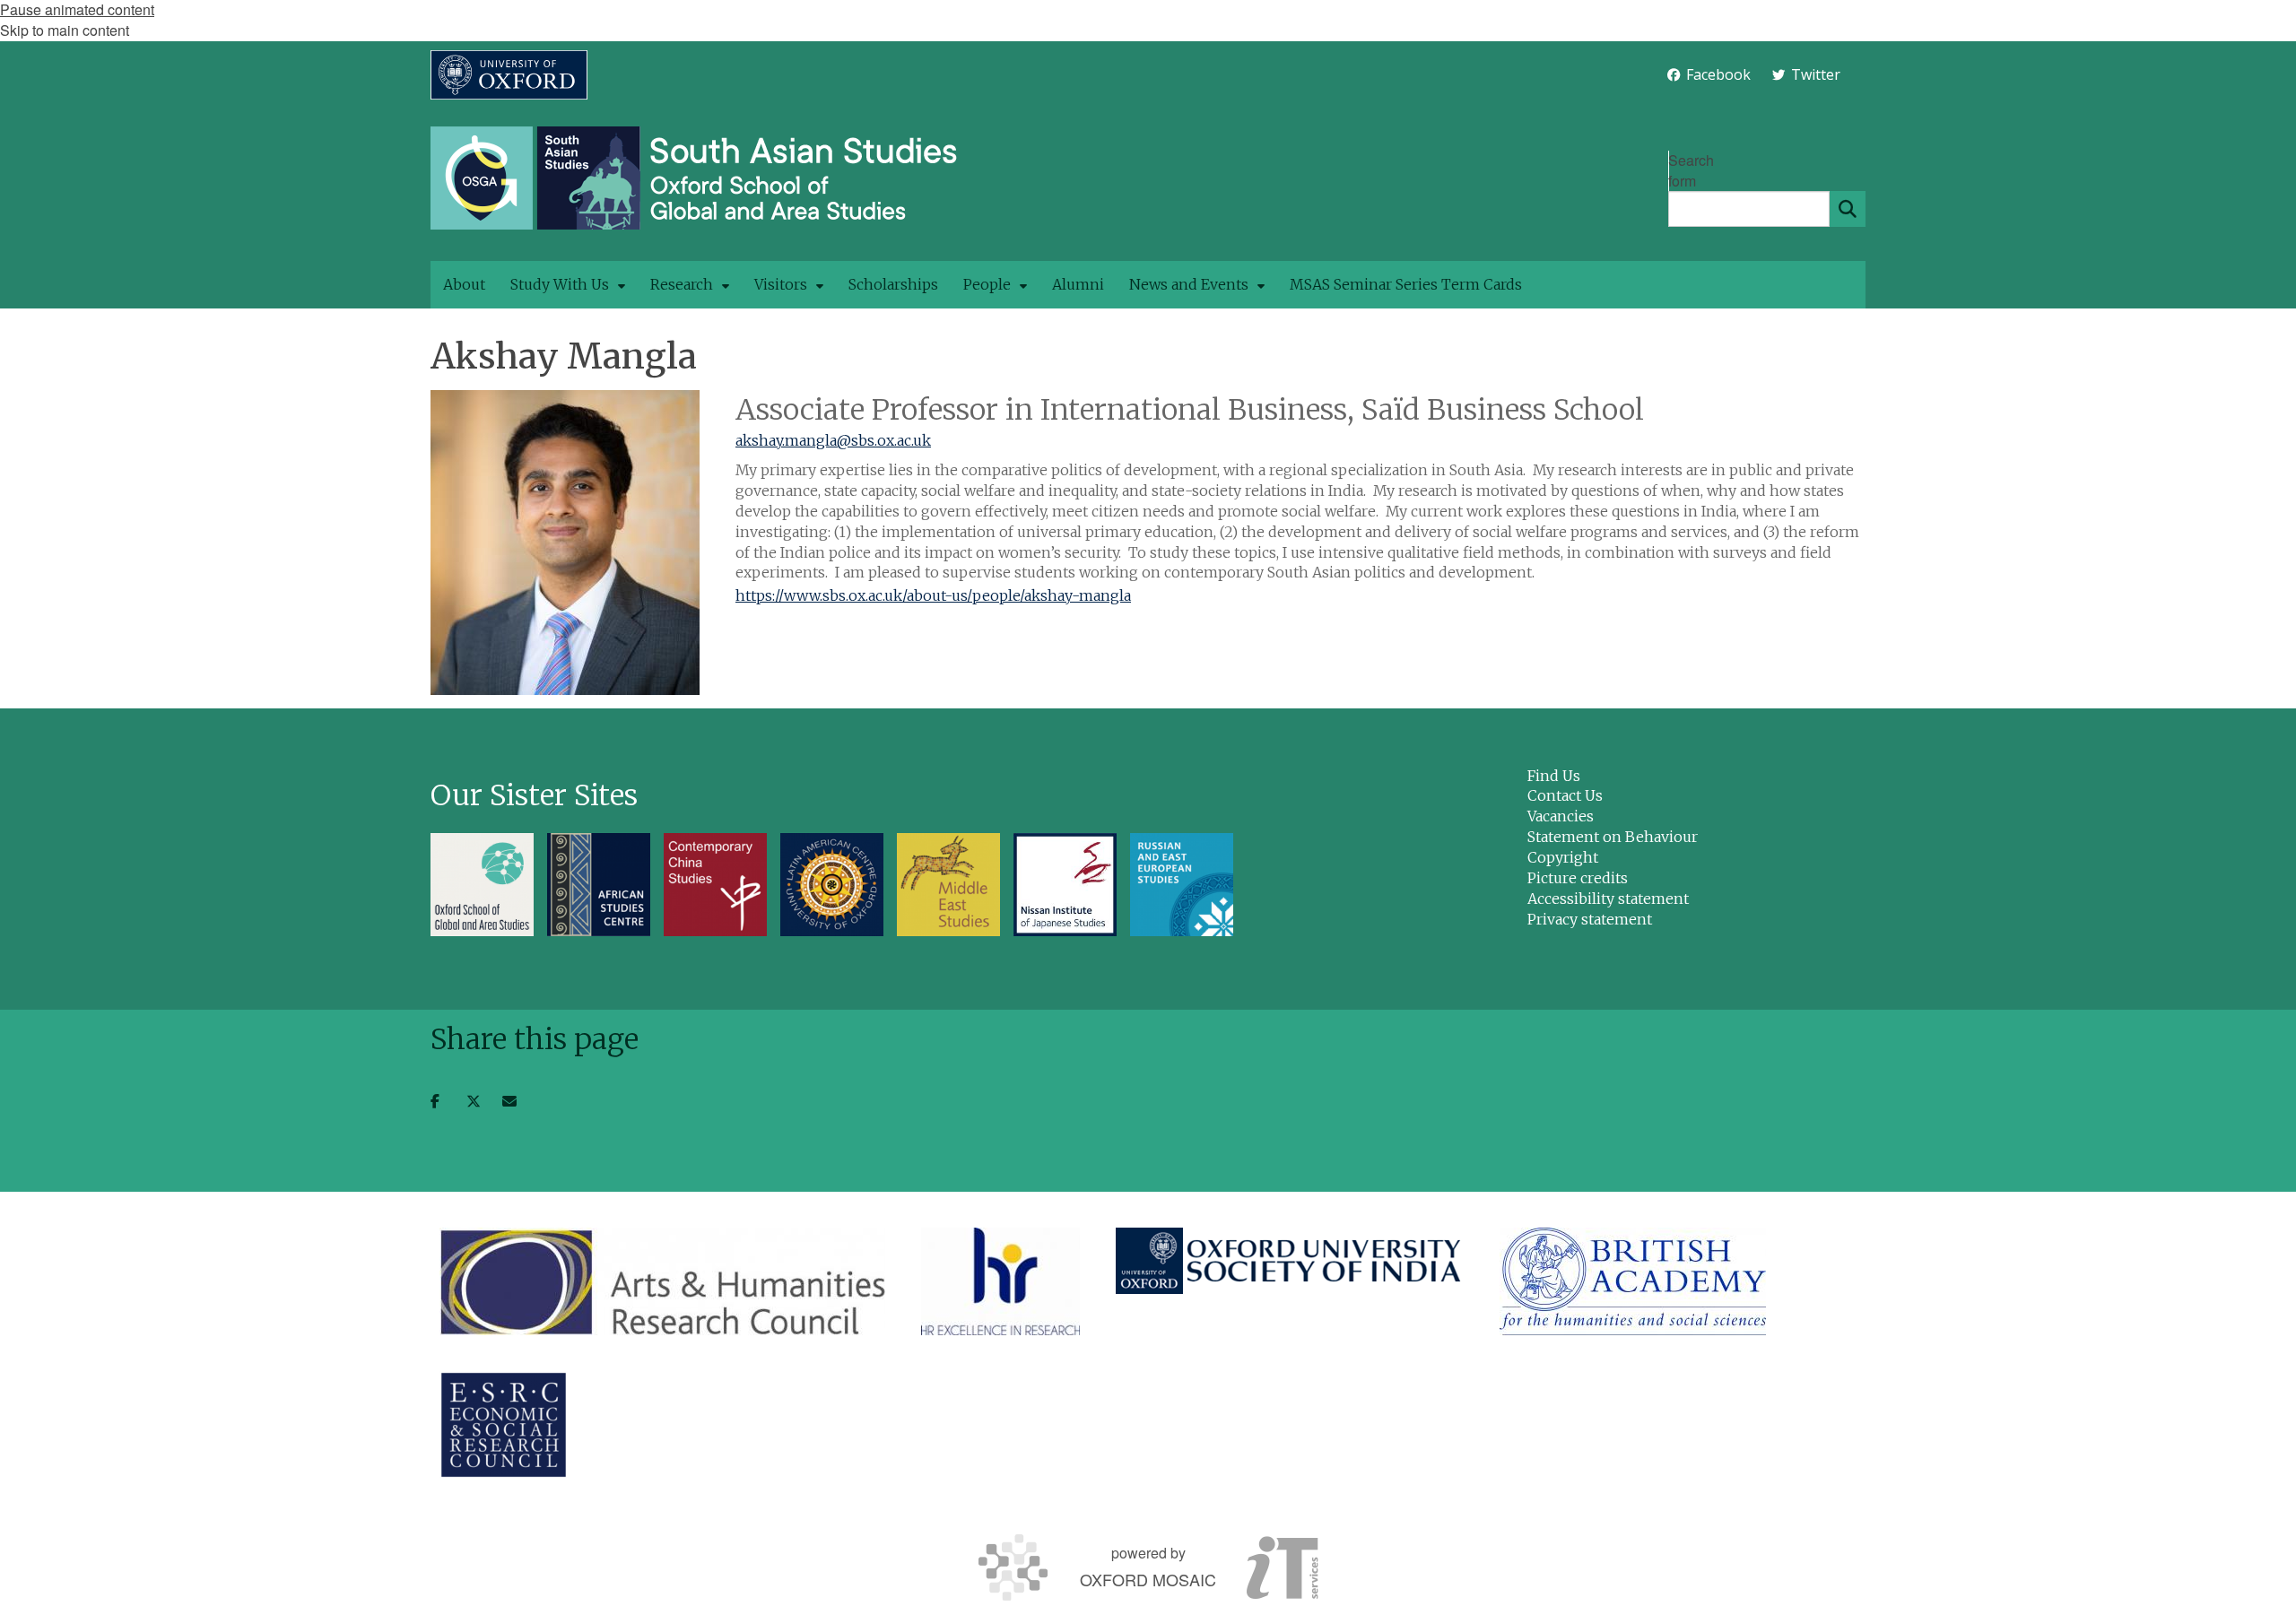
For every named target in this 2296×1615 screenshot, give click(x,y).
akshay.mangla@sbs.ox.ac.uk (833, 440)
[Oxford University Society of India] (1290, 1261)
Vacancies (1561, 816)
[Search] (1848, 209)
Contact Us (1565, 795)
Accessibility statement (1608, 899)
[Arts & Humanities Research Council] (662, 1281)
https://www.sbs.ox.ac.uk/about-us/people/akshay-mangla (933, 595)
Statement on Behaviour (1613, 837)
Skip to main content (65, 30)
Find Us (1554, 776)
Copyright (1563, 857)
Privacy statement (1590, 919)
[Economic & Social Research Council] (504, 1425)
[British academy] (1633, 1281)
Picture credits (1578, 878)
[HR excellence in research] (1000, 1281)
